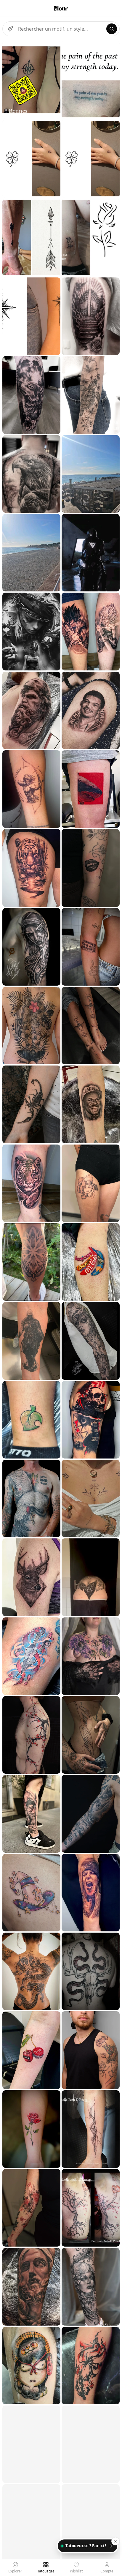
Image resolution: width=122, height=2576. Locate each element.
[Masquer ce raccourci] (115, 2541)
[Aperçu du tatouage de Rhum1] (31, 789)
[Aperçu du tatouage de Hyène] (31, 1420)
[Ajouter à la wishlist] (52, 49)
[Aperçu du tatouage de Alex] (31, 947)
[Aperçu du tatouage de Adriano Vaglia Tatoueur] (31, 553)
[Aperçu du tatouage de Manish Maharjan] (31, 1026)
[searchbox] (61, 29)
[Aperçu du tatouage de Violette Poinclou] (91, 2050)
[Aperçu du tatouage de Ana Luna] (31, 395)
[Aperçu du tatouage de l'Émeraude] (91, 1656)
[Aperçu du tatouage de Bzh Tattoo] (31, 80)
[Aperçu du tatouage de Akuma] (31, 2208)
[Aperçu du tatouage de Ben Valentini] (91, 1971)
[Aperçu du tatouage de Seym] (31, 1262)
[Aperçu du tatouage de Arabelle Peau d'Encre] (91, 2129)
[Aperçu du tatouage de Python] (31, 1498)
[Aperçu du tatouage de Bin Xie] (31, 710)
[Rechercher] (112, 29)
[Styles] (10, 29)
